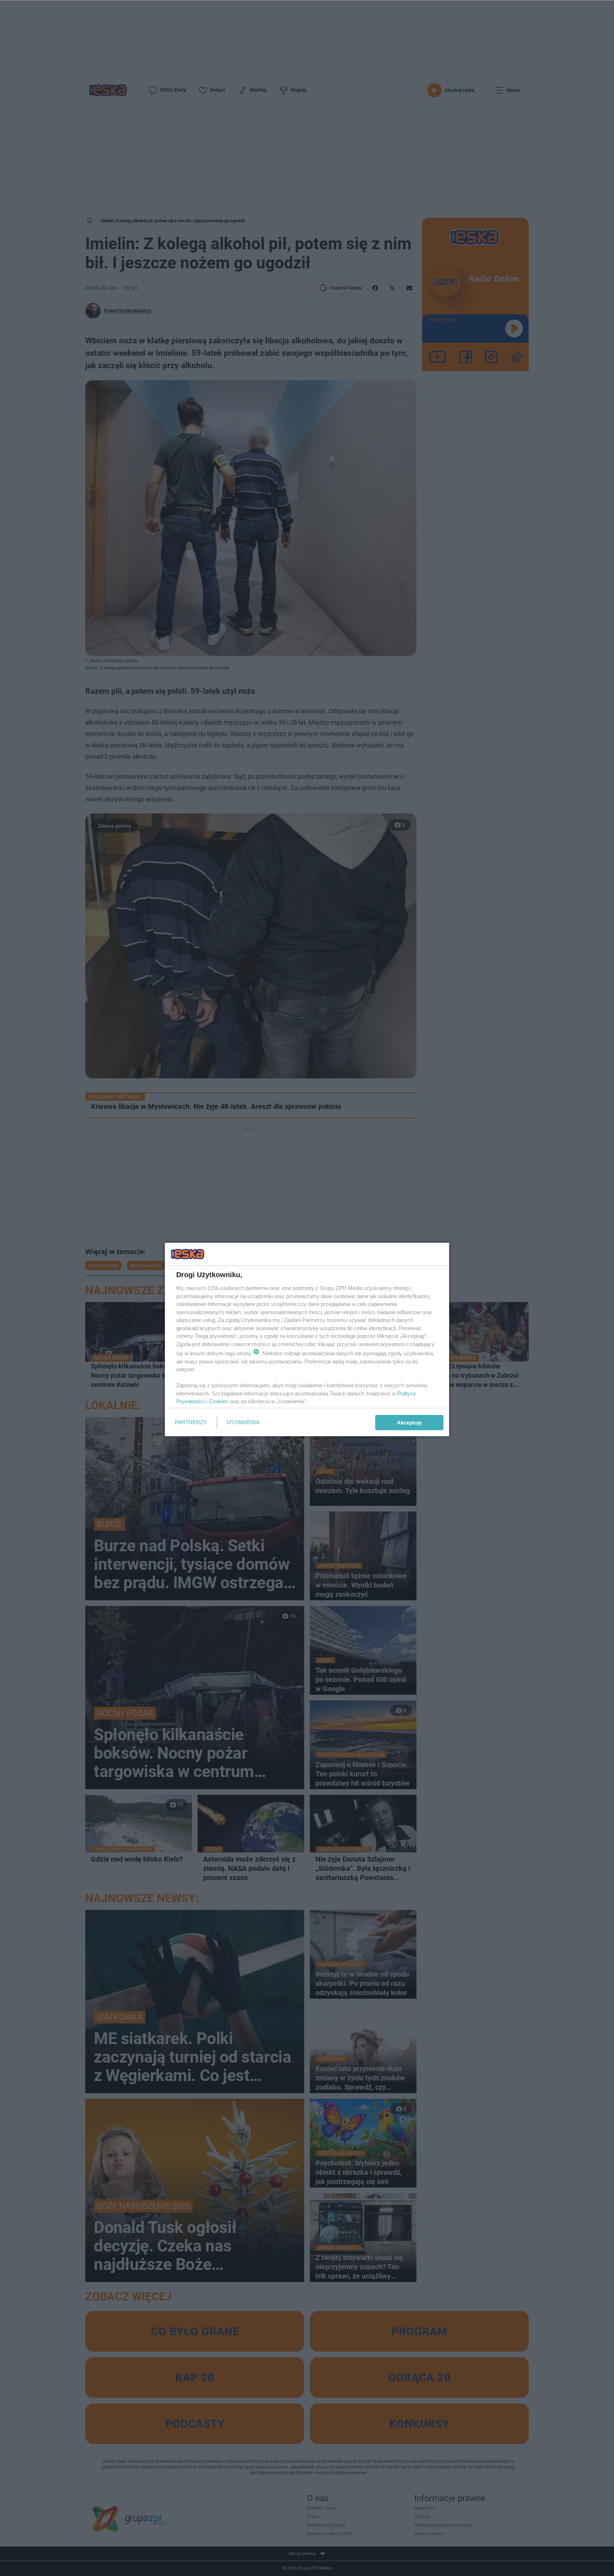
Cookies (219, 1401)
